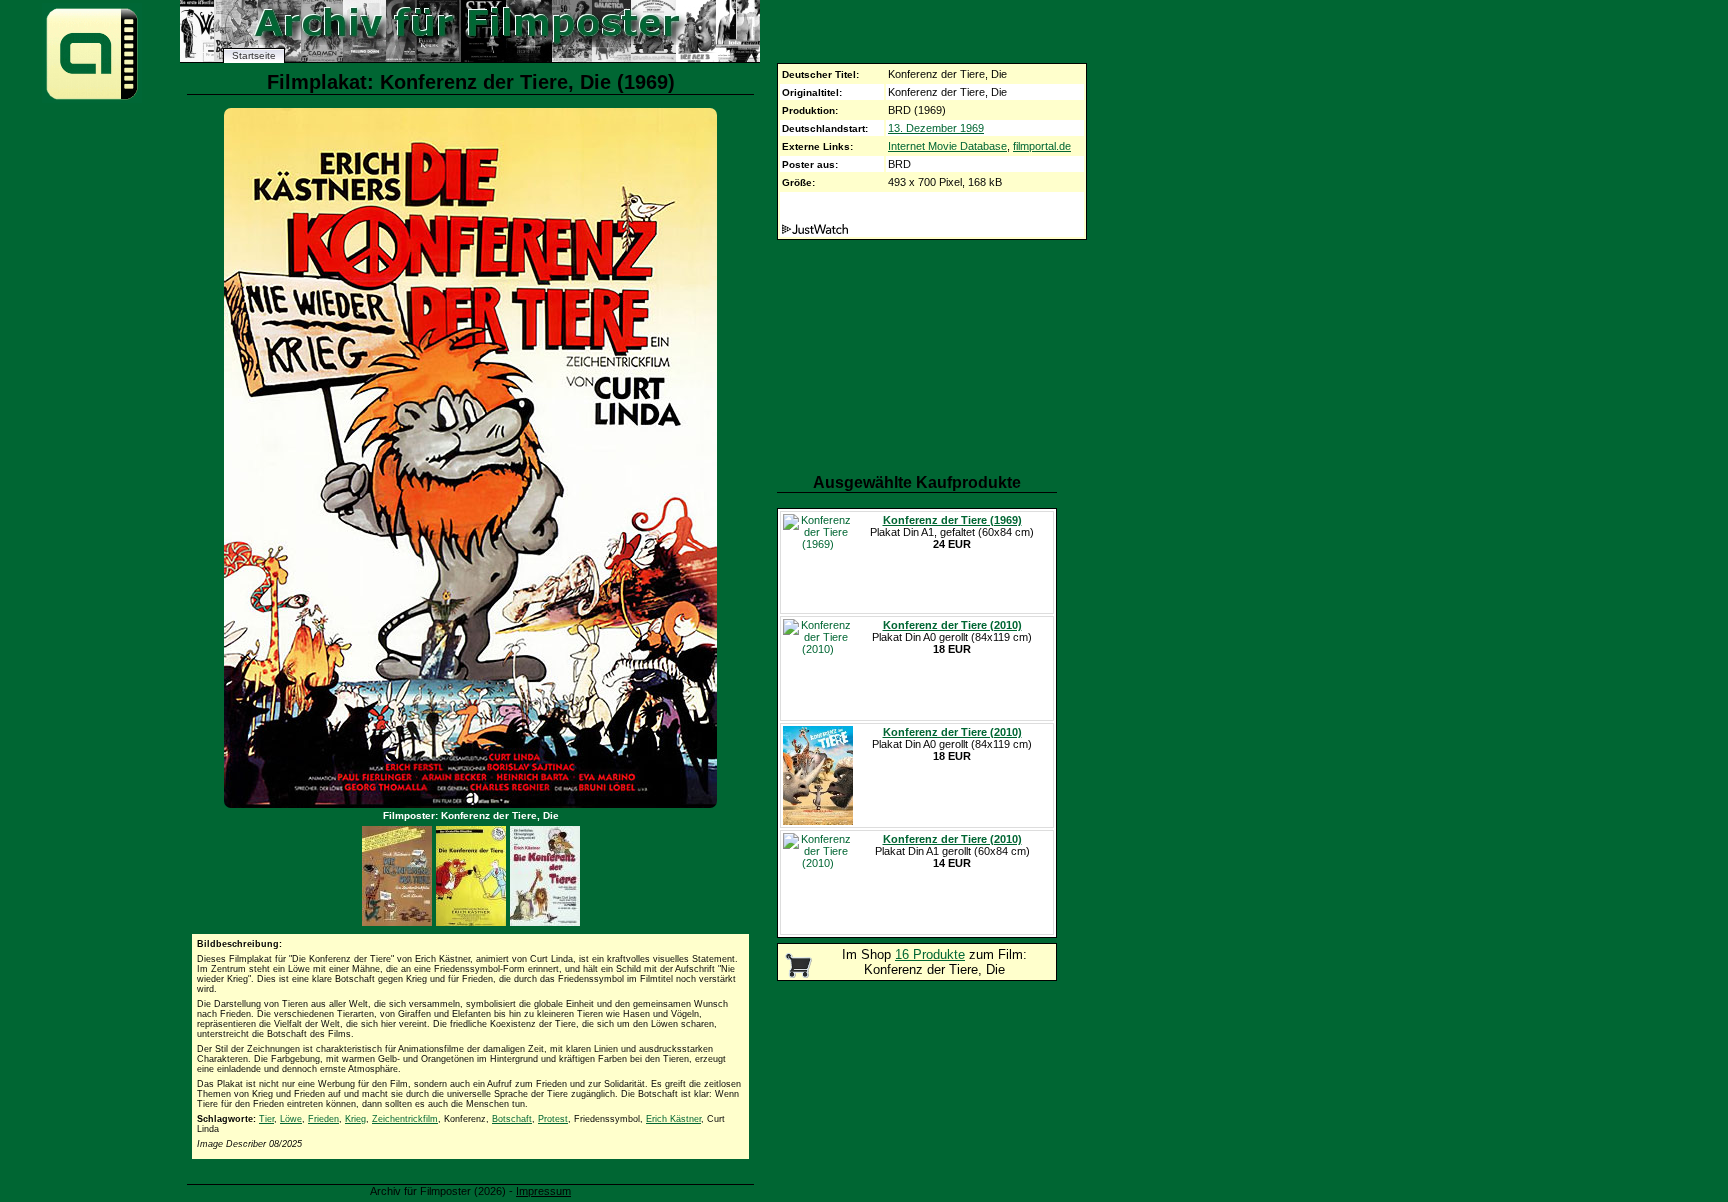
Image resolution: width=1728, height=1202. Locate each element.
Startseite (254, 55)
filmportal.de (1042, 146)
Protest (553, 1119)
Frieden (323, 1119)
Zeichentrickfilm (405, 1119)
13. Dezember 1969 (936, 128)
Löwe (291, 1119)
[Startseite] (92, 98)
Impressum (543, 1191)
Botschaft (512, 1119)
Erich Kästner (673, 1119)
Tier (266, 1119)
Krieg (355, 1119)
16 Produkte (930, 954)
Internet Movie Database (947, 146)
